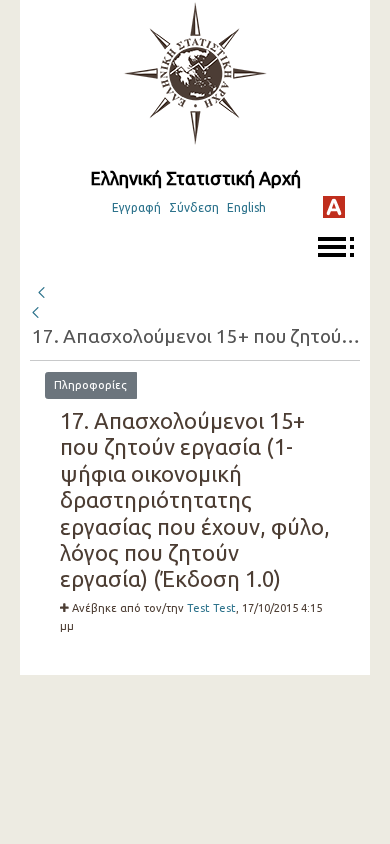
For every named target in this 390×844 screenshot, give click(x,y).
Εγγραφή (136, 207)
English (246, 207)
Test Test (211, 608)
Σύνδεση (194, 207)
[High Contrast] (334, 207)
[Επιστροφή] (37, 313)
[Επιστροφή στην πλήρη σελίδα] (41, 290)
